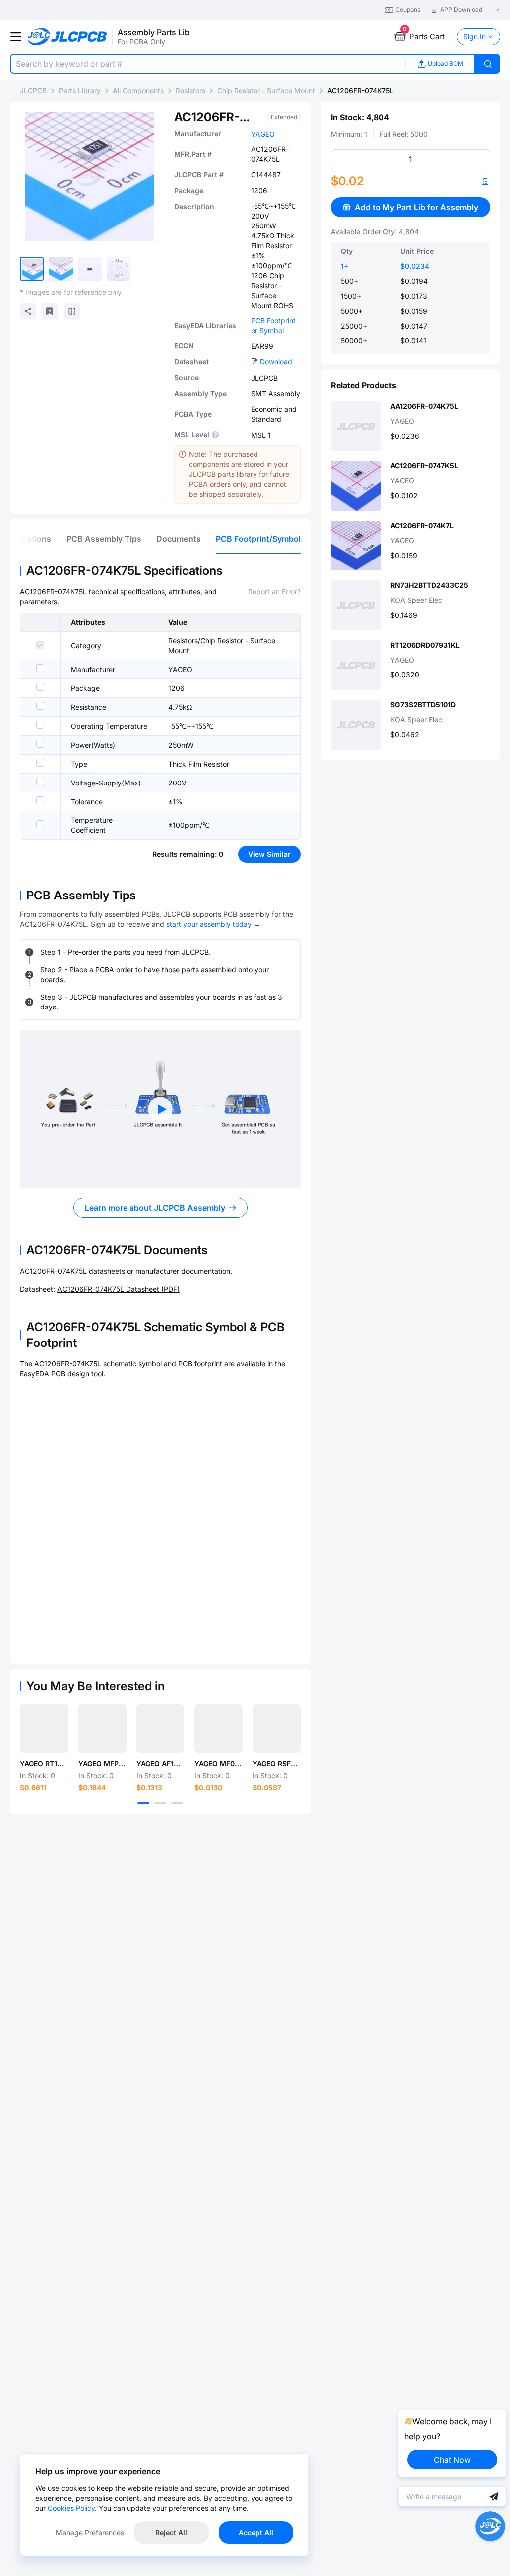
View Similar (269, 854)
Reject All (171, 2532)
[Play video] (160, 1109)
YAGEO (263, 134)
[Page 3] (177, 1803)
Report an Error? (274, 592)
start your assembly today (209, 924)
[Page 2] (160, 1803)
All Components (138, 90)
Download (276, 362)
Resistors (191, 90)
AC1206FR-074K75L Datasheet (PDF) (119, 1289)
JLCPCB (33, 90)
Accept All (256, 2532)
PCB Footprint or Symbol (273, 325)
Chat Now (452, 2460)
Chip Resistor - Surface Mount (266, 90)
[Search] (488, 64)
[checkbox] (40, 645)
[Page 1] (143, 1803)
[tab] (104, 539)
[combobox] (208, 64)
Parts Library (80, 90)
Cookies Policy (71, 2508)
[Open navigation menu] (16, 37)
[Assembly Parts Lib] (67, 37)
